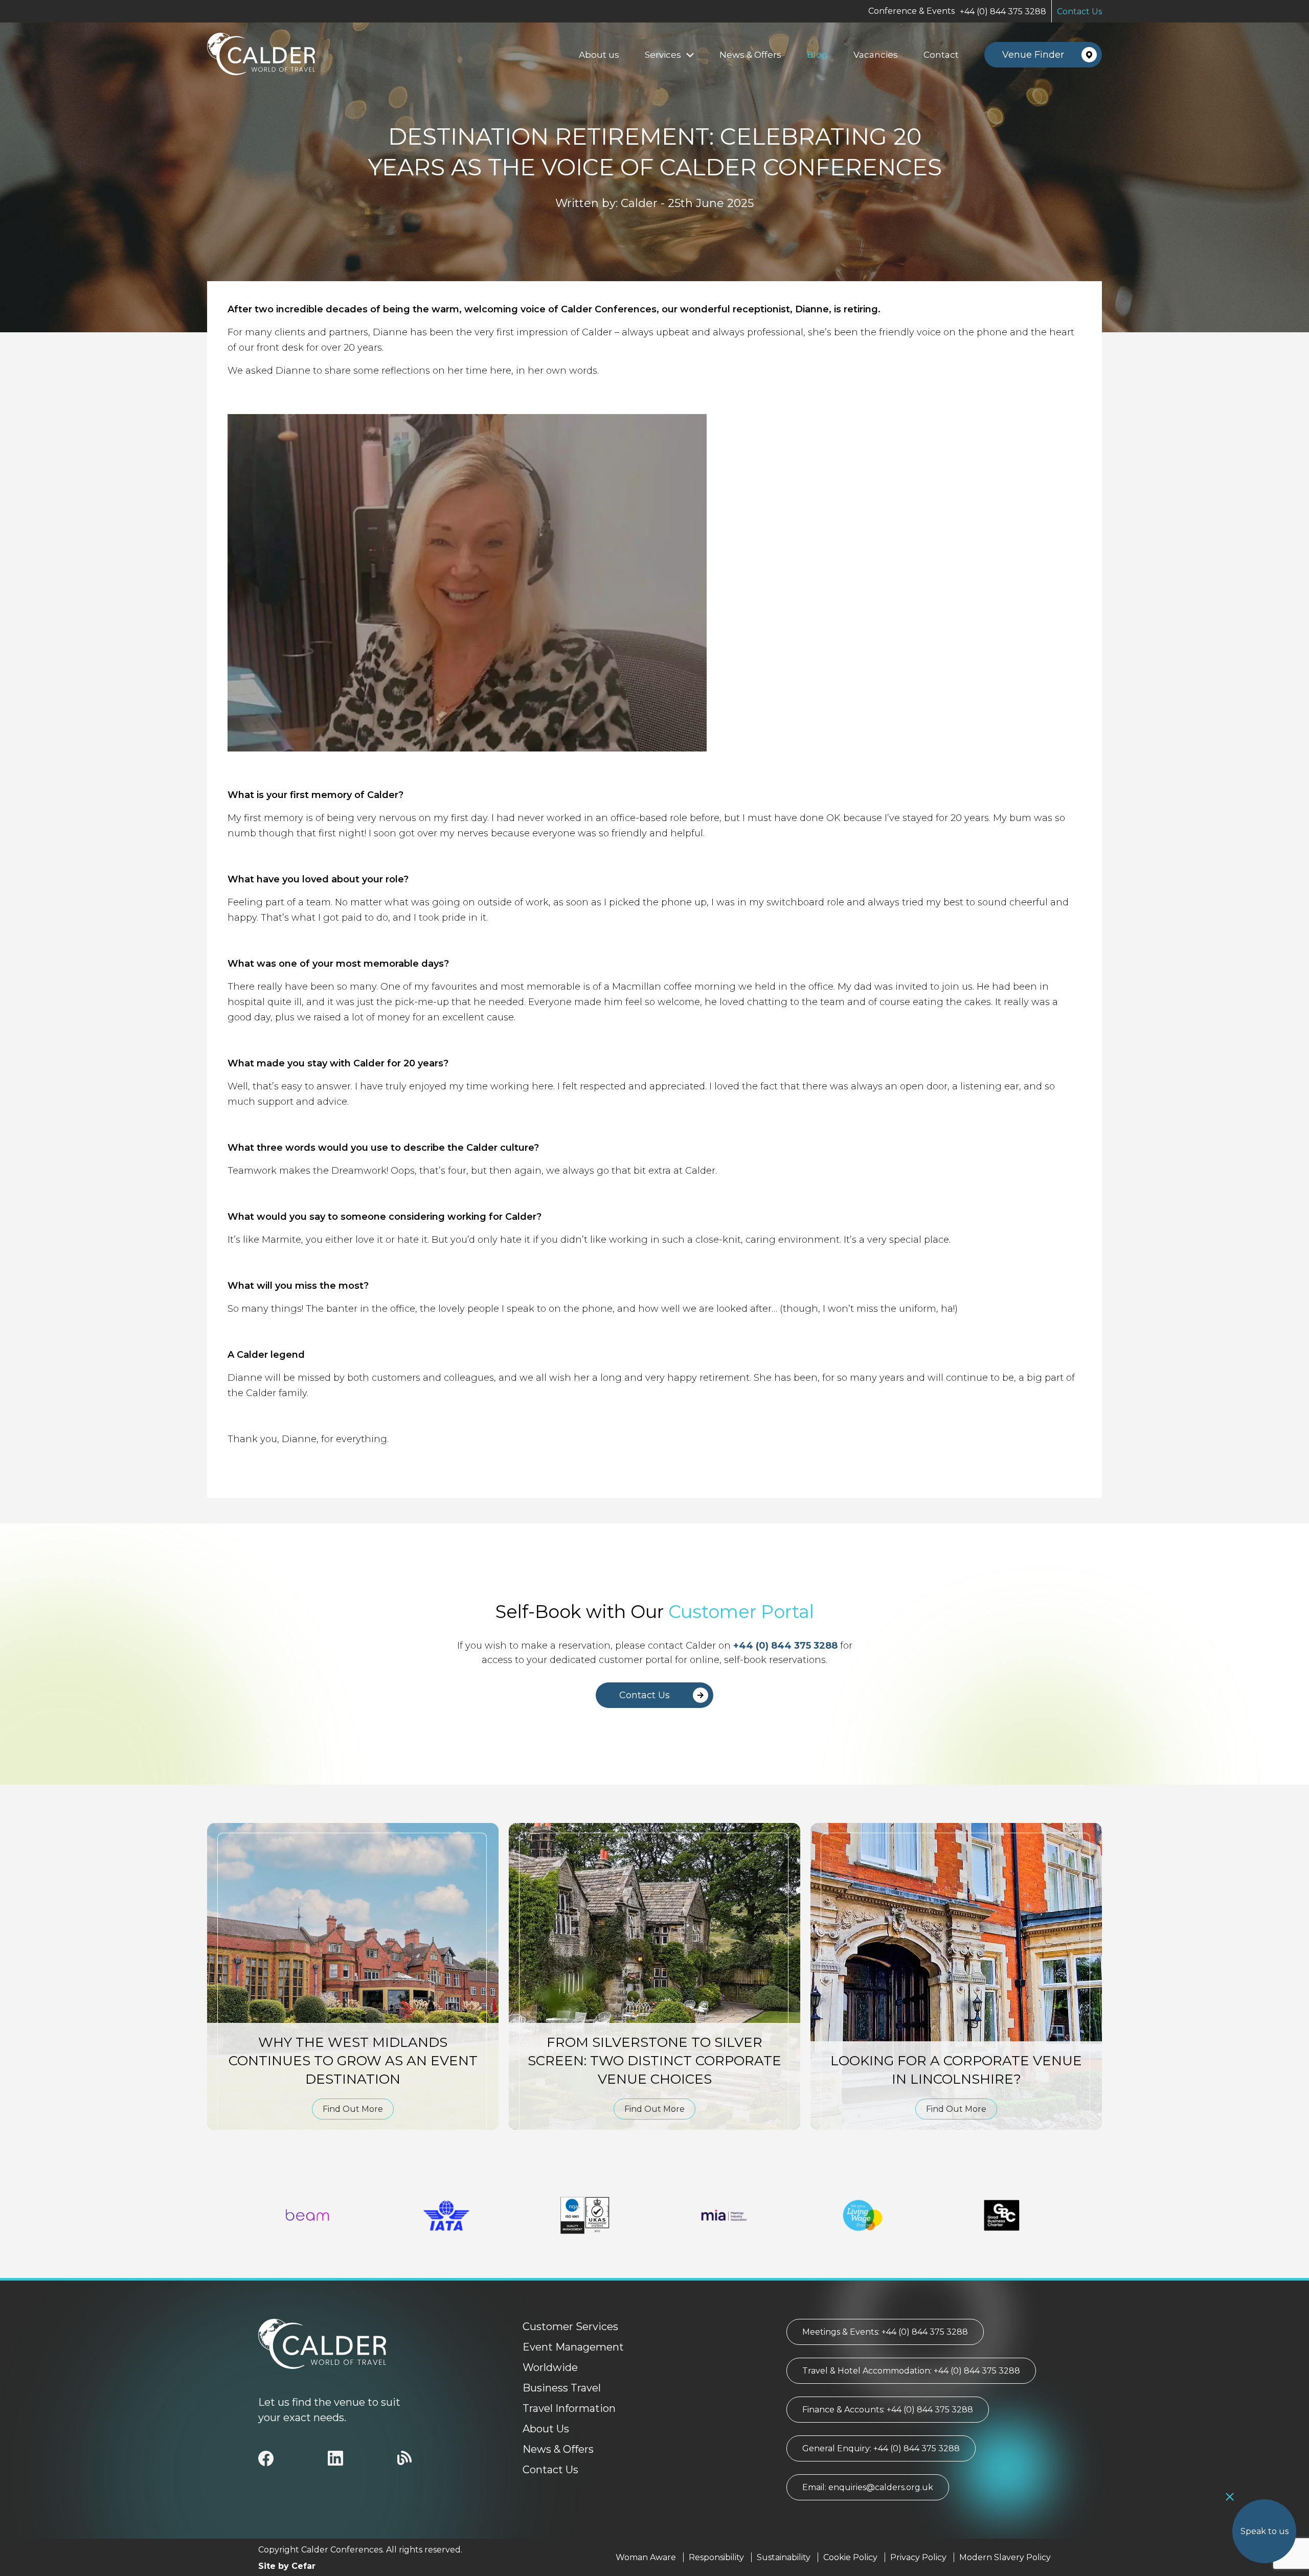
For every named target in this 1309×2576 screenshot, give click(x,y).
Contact (941, 55)
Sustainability (784, 2557)
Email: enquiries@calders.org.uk (868, 2487)
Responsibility (716, 2557)
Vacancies (876, 55)
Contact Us (1079, 12)
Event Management (573, 2347)
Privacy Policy (918, 2557)
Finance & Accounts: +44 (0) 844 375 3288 (888, 2410)
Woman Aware (646, 2557)
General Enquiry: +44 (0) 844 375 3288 (881, 2448)
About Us (546, 2429)
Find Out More (353, 2109)
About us (599, 55)
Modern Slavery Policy (1005, 2557)
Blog (817, 55)
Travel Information (569, 2408)
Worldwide (550, 2367)
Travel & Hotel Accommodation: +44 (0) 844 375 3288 (911, 2371)
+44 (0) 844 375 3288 (1003, 12)
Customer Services (570, 2327)
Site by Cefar (287, 2566)
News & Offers (750, 55)
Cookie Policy (850, 2557)
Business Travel (562, 2388)
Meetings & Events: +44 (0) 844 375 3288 (885, 2332)
